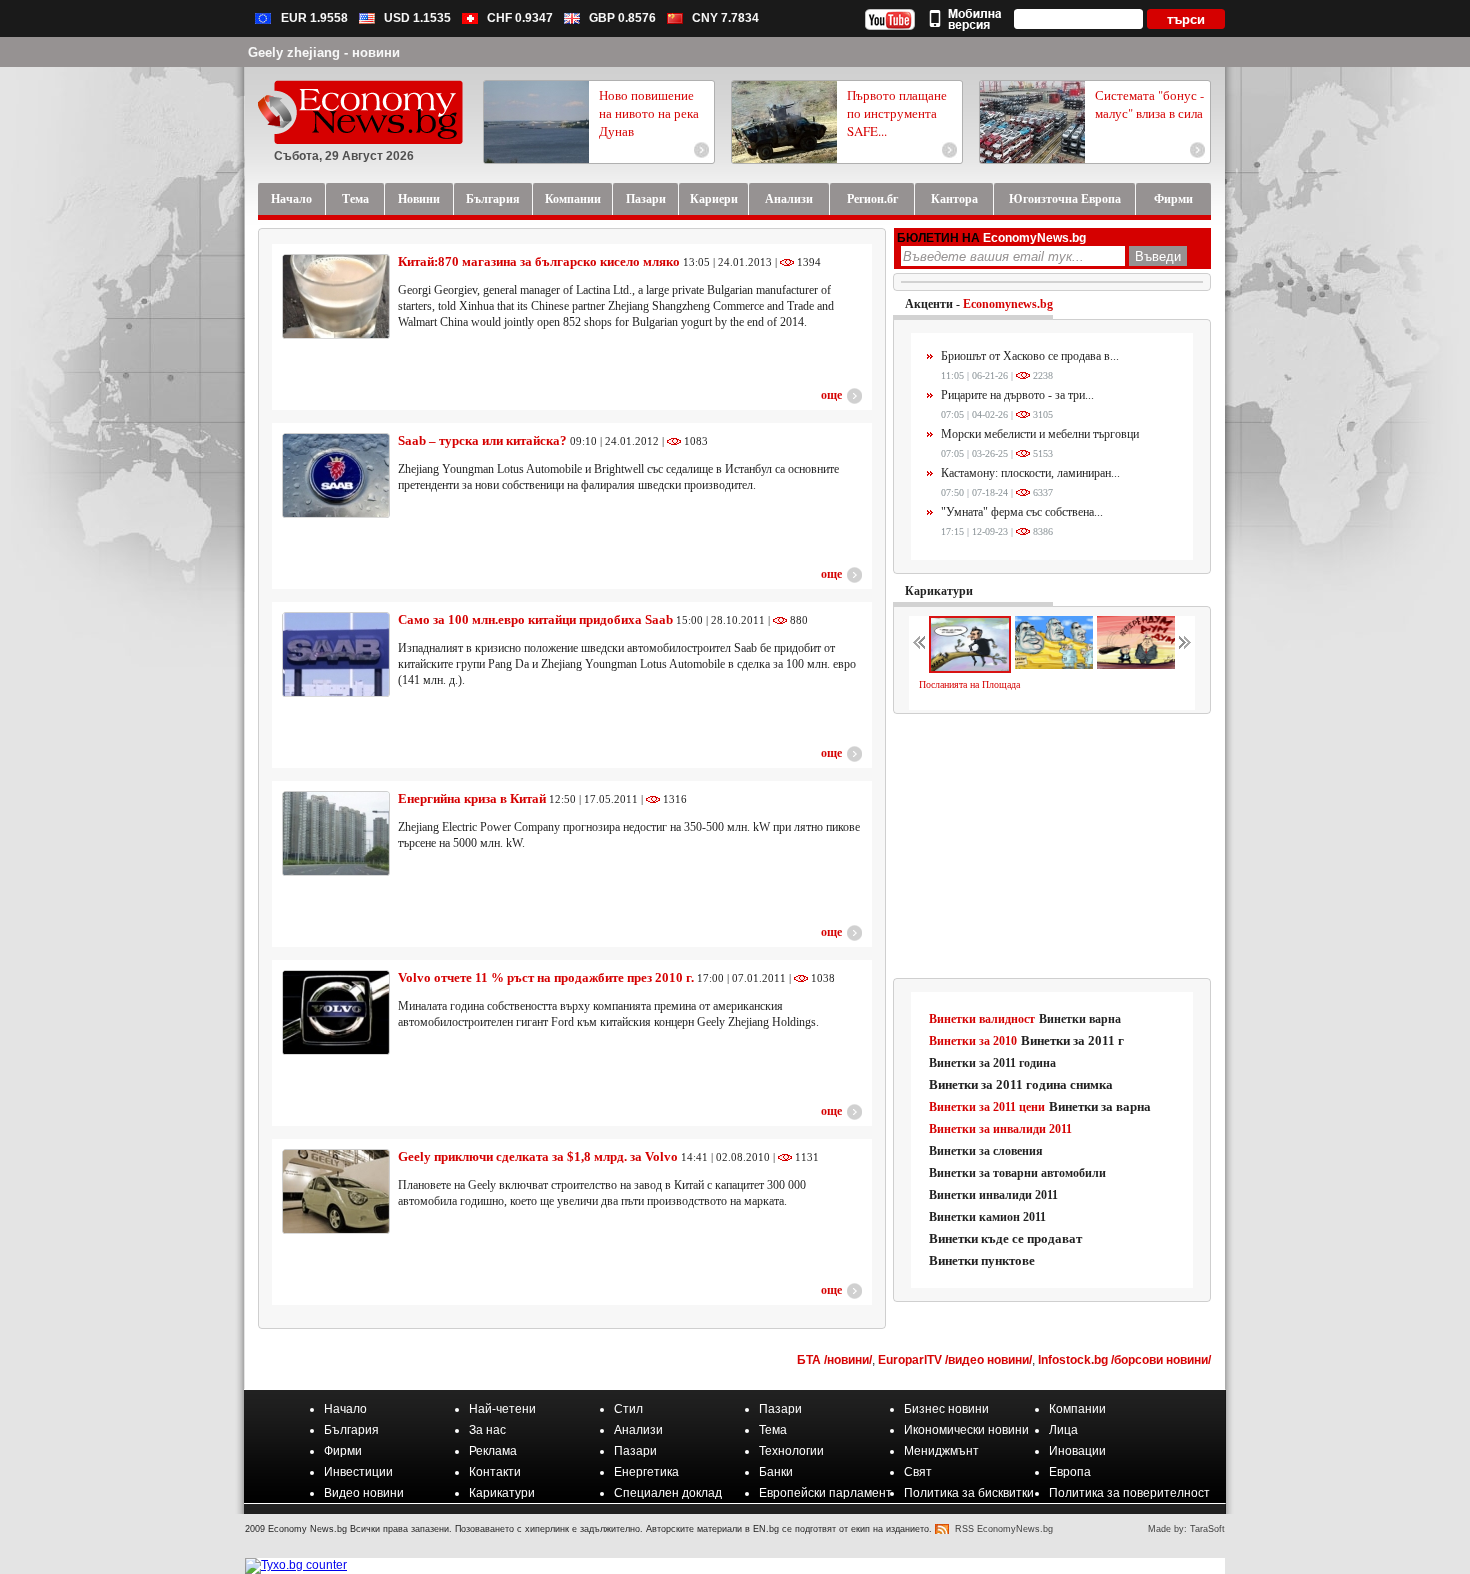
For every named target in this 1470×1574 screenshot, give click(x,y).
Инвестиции (358, 1472)
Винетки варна (1080, 1019)
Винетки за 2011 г (1072, 1040)
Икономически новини (966, 1430)
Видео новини (364, 1493)
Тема (773, 1430)
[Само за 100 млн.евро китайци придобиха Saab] (336, 654)
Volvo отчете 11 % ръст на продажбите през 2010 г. (546, 977)
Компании (1077, 1409)
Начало (345, 1409)
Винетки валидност (982, 1019)
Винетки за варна (1100, 1106)
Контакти (495, 1472)
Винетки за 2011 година (992, 1063)
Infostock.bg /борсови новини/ (1124, 1360)
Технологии (791, 1451)
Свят (918, 1472)
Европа (1070, 1472)
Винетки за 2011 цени (987, 1107)
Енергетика (646, 1472)
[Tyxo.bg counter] (296, 1565)
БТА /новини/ (834, 1360)
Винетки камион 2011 (987, 1217)
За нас (487, 1430)
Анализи (638, 1430)
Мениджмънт (941, 1451)
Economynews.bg (1008, 304)
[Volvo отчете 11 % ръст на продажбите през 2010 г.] (336, 1012)
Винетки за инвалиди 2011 (1000, 1129)
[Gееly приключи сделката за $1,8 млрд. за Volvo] (336, 1191)
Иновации (1077, 1451)
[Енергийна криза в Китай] (336, 833)
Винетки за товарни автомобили (1017, 1173)
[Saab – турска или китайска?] (336, 475)
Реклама (493, 1451)
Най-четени (502, 1409)
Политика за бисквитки (969, 1493)
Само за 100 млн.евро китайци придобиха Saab (537, 619)
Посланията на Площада (969, 684)
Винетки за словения (986, 1151)
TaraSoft (1207, 1529)
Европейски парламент (825, 1493)
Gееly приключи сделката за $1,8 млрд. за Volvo (538, 1156)
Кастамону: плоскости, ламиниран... (1030, 473)
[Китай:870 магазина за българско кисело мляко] (336, 296)
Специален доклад (668, 1493)
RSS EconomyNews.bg (1004, 1529)
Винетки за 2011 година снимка (1021, 1084)
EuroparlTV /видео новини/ (955, 1360)
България (351, 1430)
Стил (628, 1409)
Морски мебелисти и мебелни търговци (1040, 434)
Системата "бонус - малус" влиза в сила (1149, 104)
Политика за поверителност (1129, 1493)
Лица (1063, 1430)
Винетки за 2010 (973, 1041)
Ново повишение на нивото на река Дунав (649, 113)
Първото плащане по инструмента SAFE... (897, 113)
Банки (776, 1472)
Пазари (780, 1409)
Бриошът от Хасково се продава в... (1030, 356)
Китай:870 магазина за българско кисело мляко (539, 261)
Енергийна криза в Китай (473, 798)
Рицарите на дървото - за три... (1017, 395)
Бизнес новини (946, 1409)
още (831, 395)
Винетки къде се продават (1005, 1238)
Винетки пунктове (982, 1260)
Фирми (343, 1451)
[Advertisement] (1053, 847)
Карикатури (939, 591)
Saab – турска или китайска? (484, 440)
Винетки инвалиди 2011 (993, 1195)
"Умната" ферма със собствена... (1022, 512)
